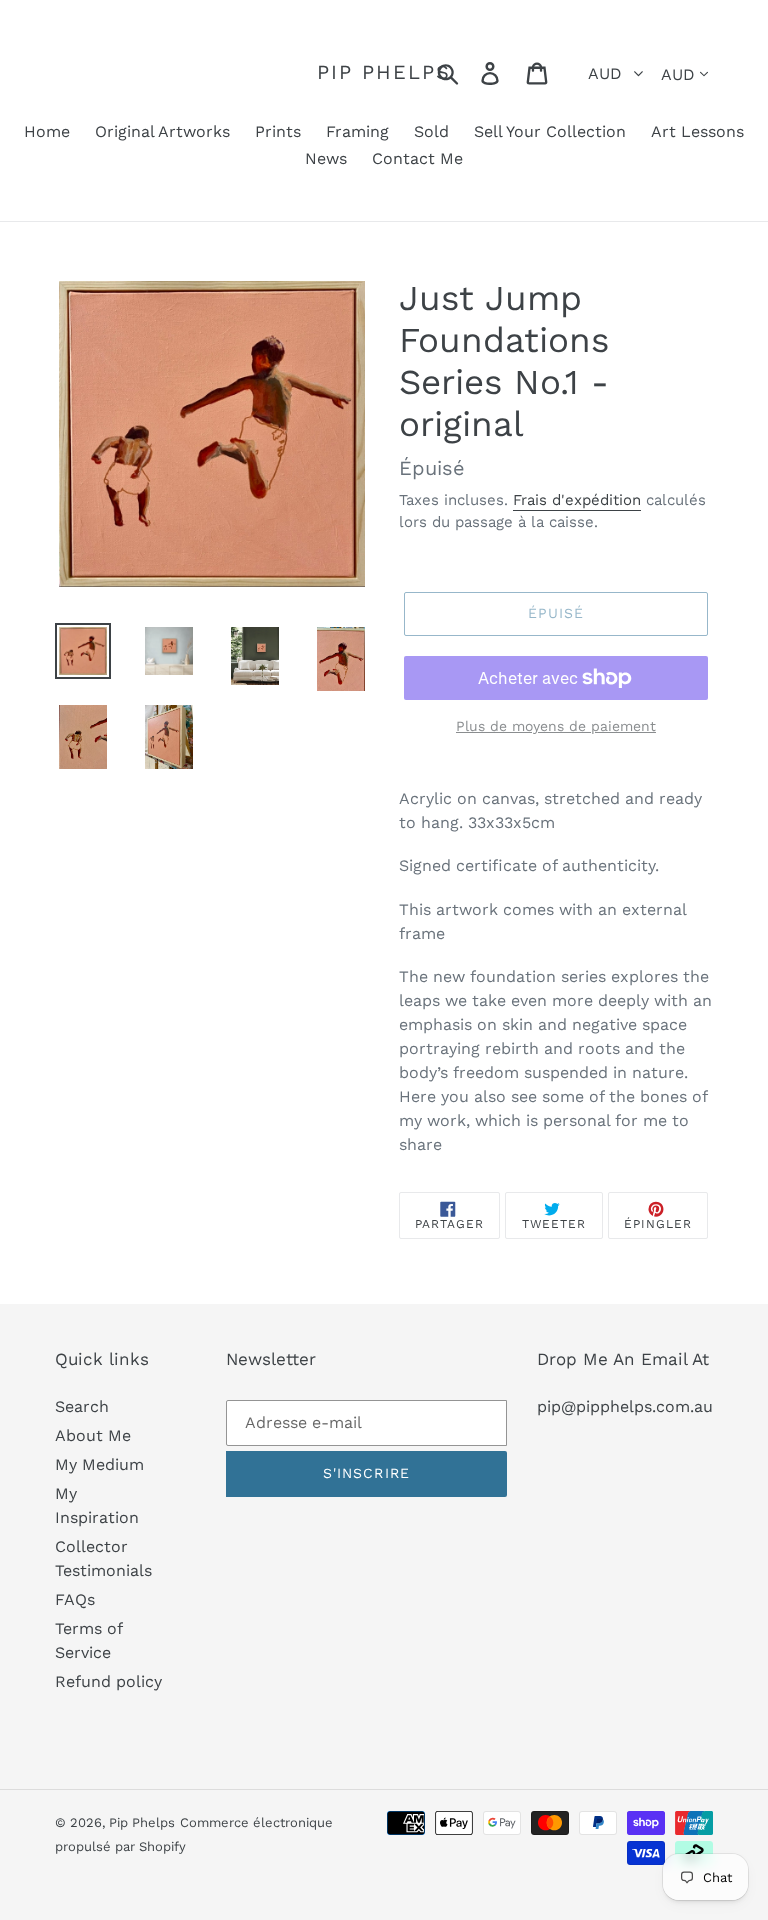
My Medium (99, 1464)
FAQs (75, 1599)
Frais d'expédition (577, 500)
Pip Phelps (384, 72)
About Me (93, 1435)
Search (82, 1406)
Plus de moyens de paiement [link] (556, 726)
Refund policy (108, 1681)
